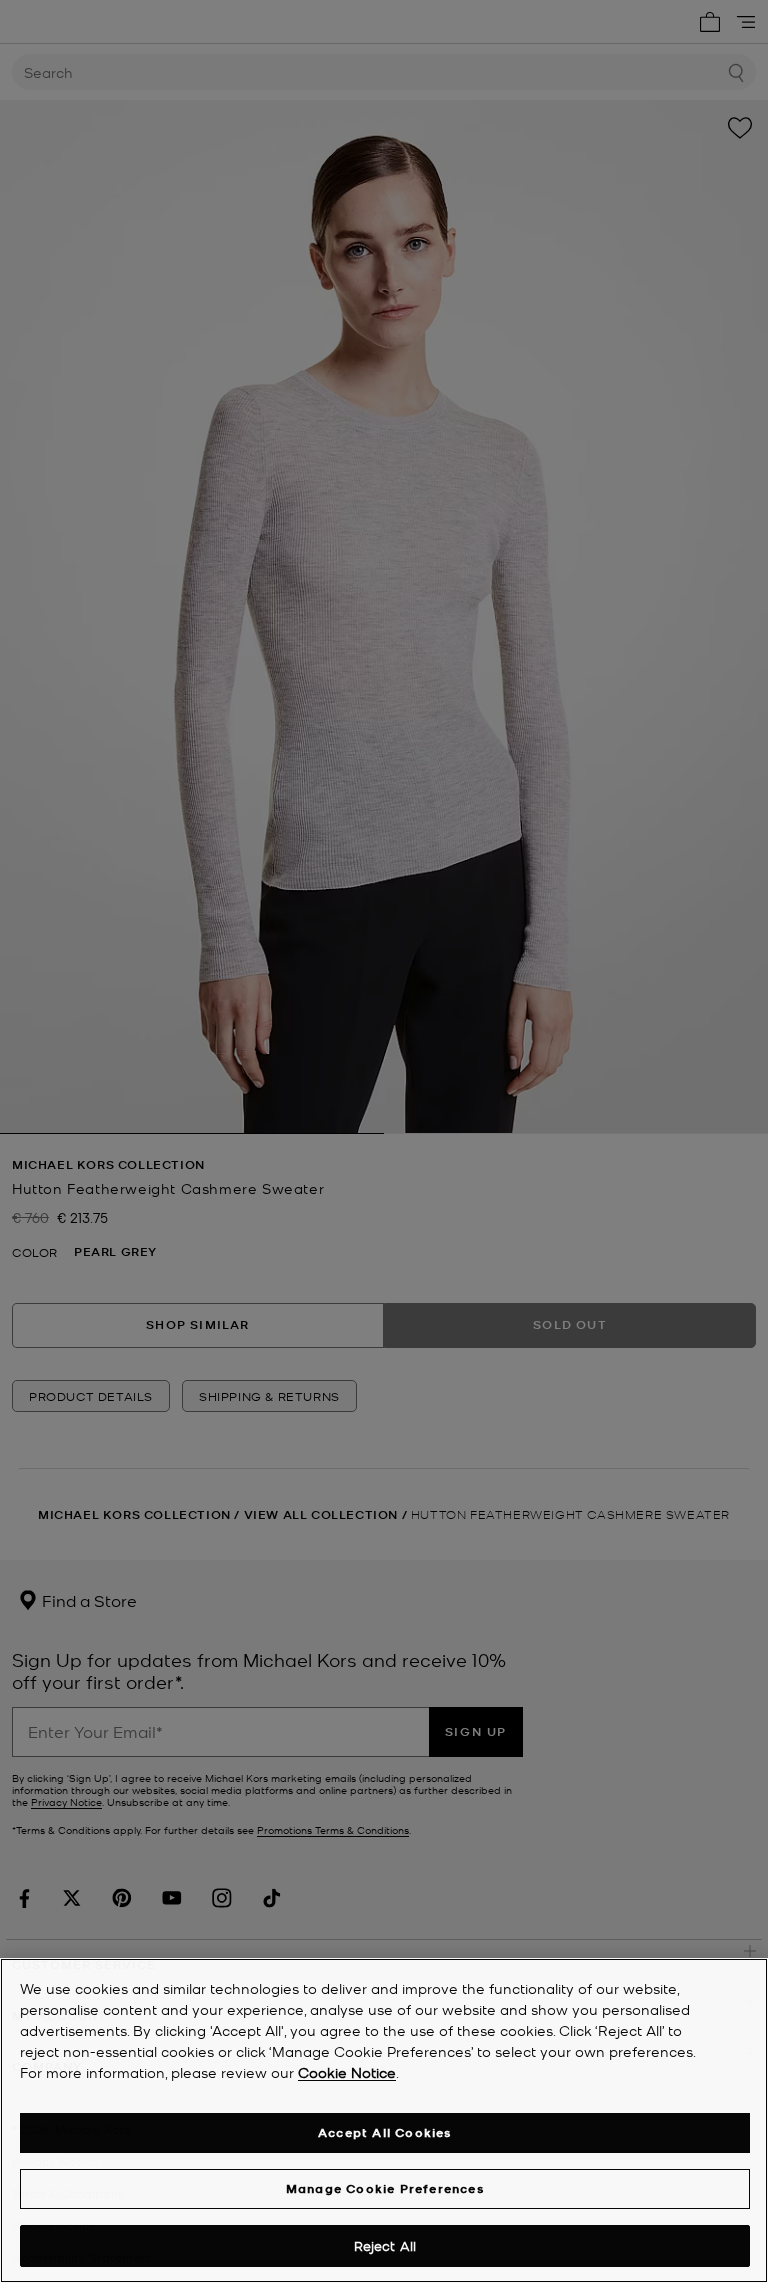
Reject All (385, 2245)
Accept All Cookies (385, 2132)
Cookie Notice (347, 2072)
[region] (384, 2120)
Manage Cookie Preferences (385, 2188)
